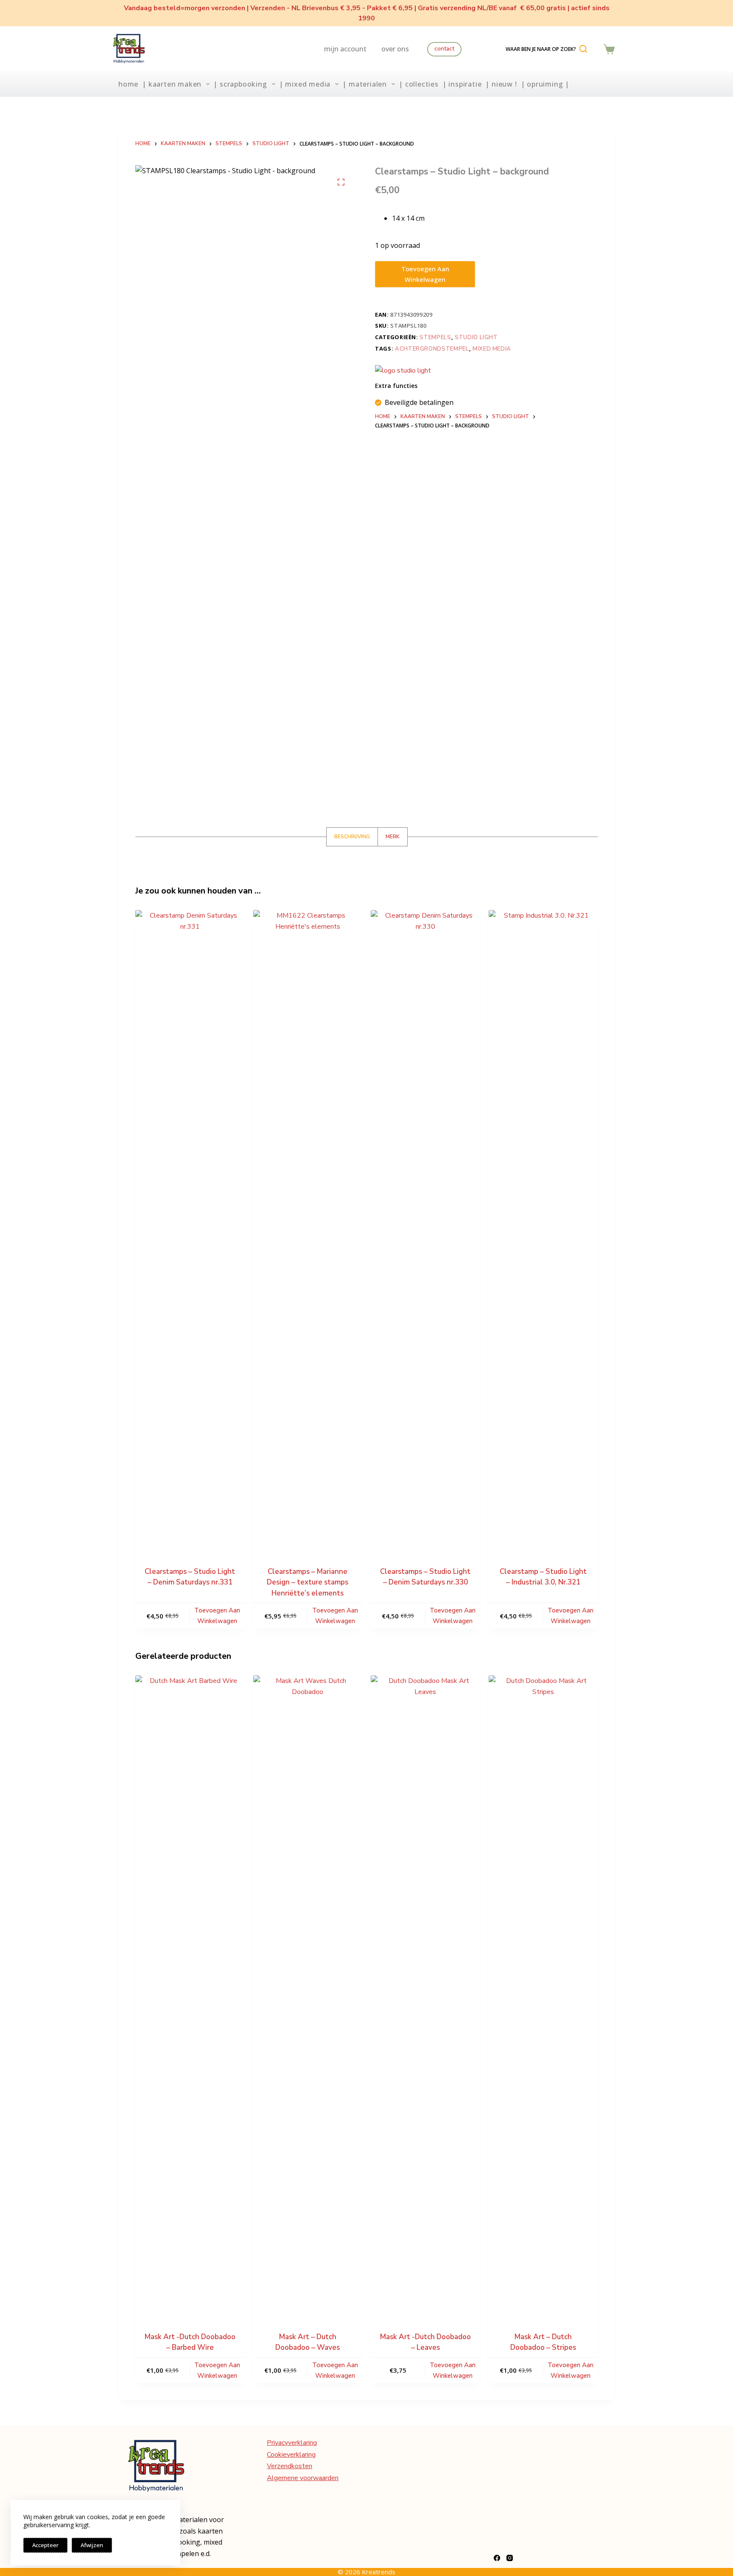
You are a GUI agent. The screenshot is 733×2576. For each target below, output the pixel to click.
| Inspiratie (462, 84)
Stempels (435, 337)
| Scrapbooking (240, 84)
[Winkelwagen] (609, 49)
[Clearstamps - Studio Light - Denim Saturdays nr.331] (190, 1228)
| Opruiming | (545, 84)
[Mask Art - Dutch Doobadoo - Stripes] (543, 1994)
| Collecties (419, 84)
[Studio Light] (403, 371)
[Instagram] (510, 2558)
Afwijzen (92, 2545)
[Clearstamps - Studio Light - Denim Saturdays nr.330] (425, 1228)
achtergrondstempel (432, 349)
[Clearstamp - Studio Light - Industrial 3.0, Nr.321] (543, 1228)
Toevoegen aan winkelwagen (425, 274)
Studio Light (476, 337)
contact (444, 49)
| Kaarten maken (172, 84)
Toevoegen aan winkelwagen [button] (217, 1616)
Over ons (395, 49)
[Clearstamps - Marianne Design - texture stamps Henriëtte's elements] (308, 1228)
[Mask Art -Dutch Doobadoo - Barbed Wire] (190, 1994)
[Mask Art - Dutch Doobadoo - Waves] (308, 1994)
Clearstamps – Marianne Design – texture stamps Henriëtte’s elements (308, 1582)
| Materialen (365, 84)
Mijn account (345, 49)
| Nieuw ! (501, 84)
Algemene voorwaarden (303, 2478)
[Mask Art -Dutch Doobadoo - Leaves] (425, 1994)
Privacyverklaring (292, 2443)
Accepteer (45, 2545)
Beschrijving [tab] (352, 837)
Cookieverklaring (291, 2455)
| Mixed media (305, 84)
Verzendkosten (290, 2466)
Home (128, 84)
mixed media (492, 349)
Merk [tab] (393, 837)
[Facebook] (497, 2558)
